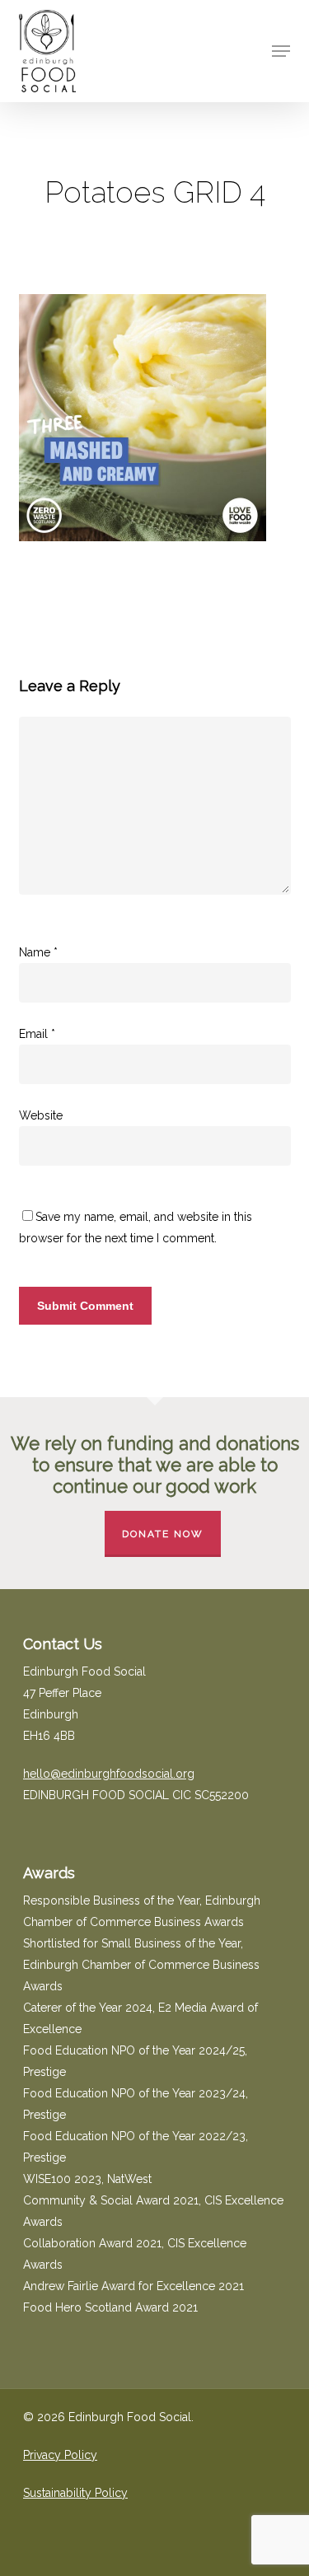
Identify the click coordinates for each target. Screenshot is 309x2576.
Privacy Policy (60, 2455)
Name (38, 952)
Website (41, 1115)
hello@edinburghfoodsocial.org (109, 1774)
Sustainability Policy (75, 2493)
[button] (281, 51)
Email (37, 1034)
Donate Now (163, 1534)
